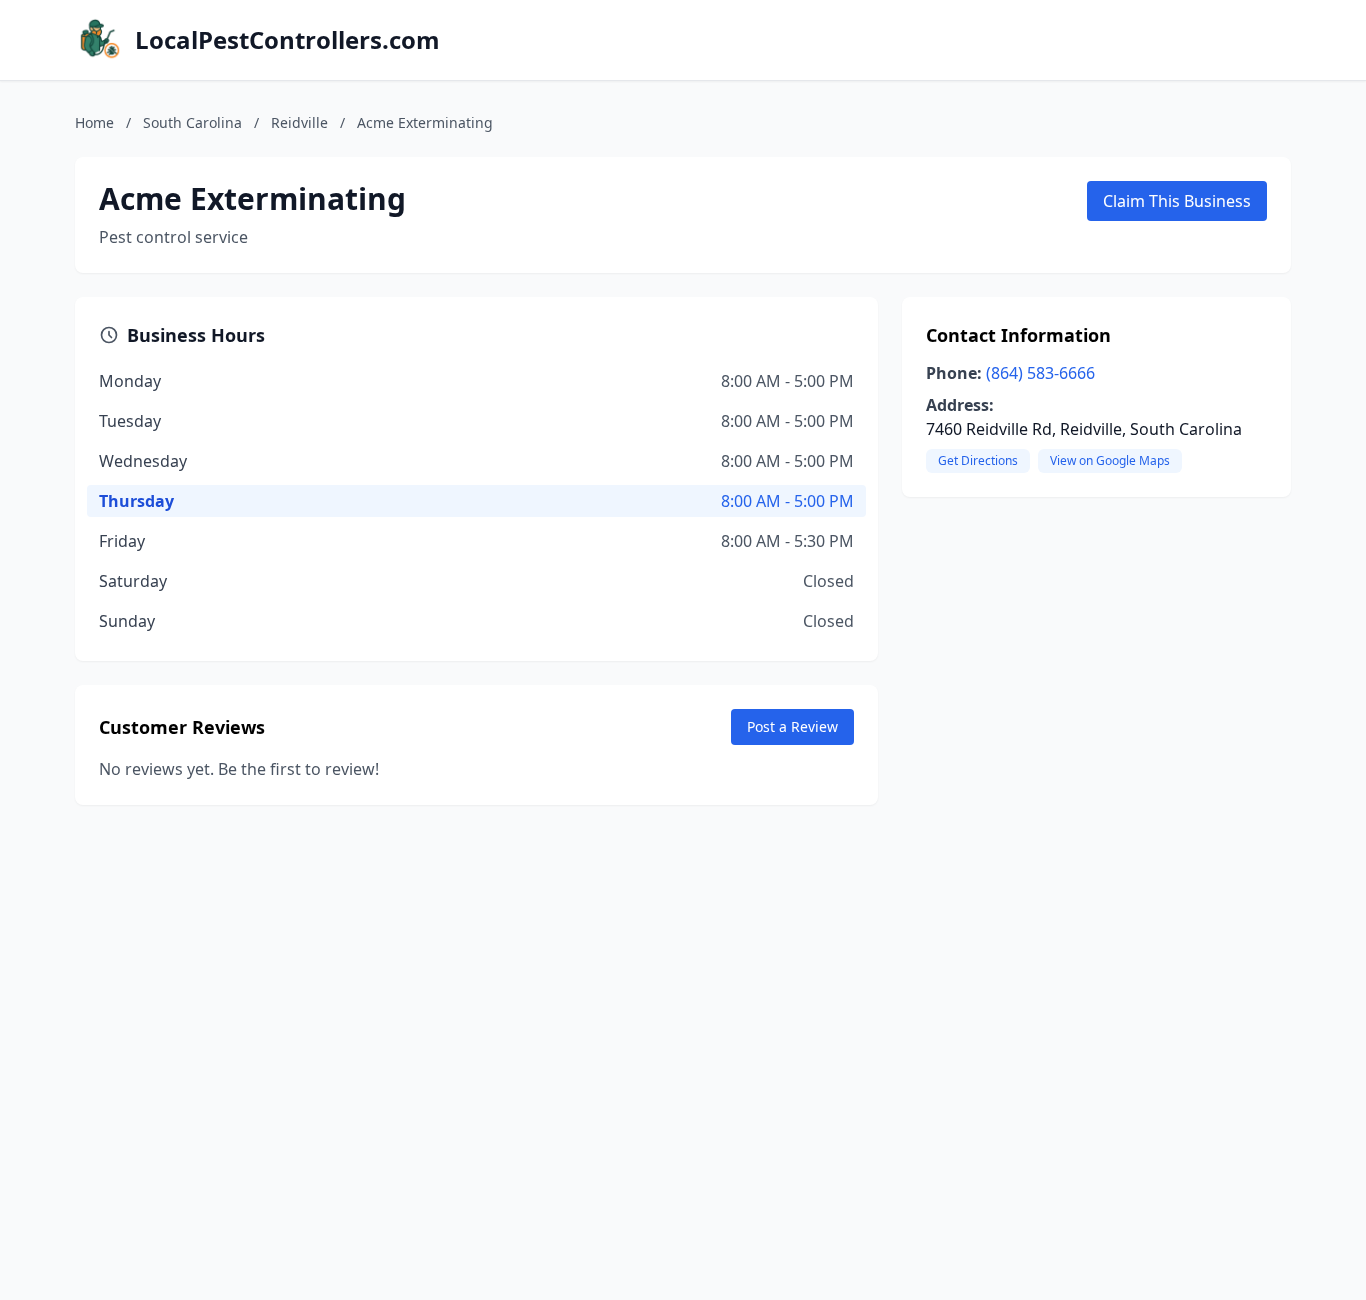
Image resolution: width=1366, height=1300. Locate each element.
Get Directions (978, 460)
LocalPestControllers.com (287, 40)
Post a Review (792, 726)
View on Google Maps (1110, 460)
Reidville (299, 122)
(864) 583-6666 (1040, 373)
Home (94, 122)
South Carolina (192, 122)
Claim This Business (1177, 201)
